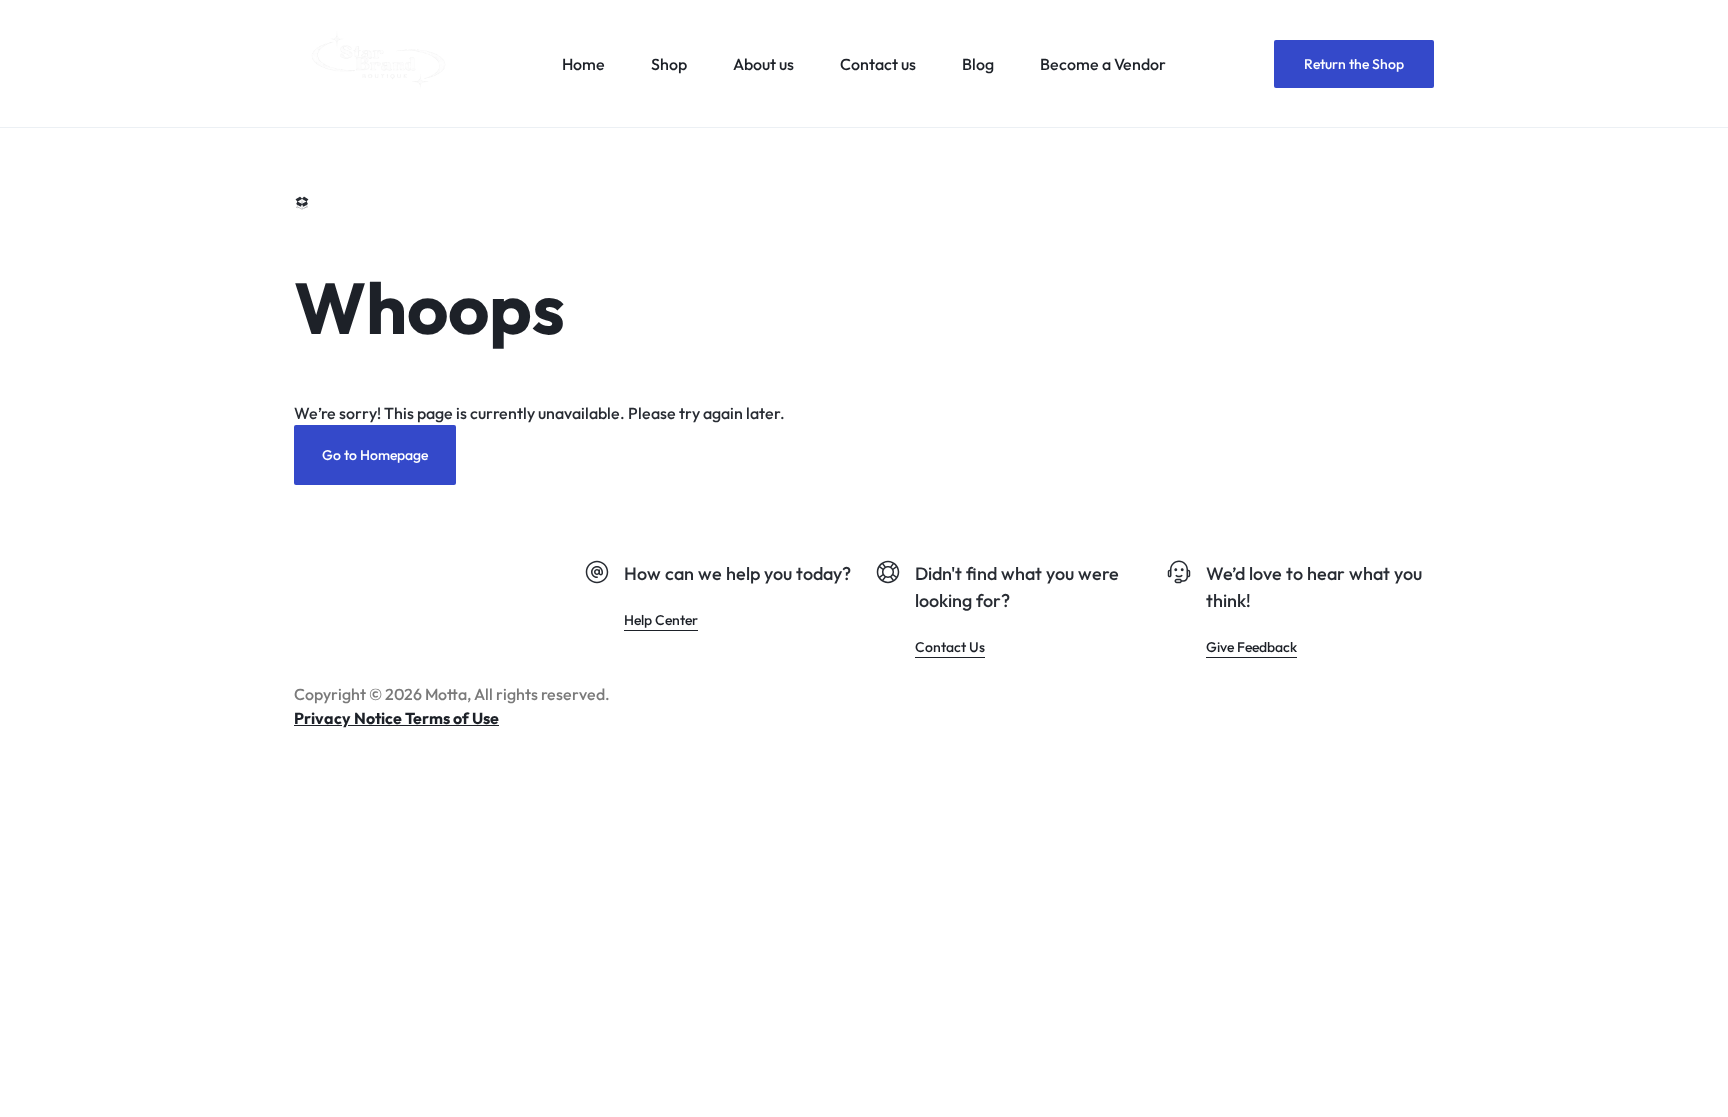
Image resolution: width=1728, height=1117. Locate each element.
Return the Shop (1354, 64)
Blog (978, 64)
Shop (669, 64)
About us (763, 64)
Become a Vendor (1103, 64)
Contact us (878, 64)
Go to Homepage (375, 455)
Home (583, 64)
